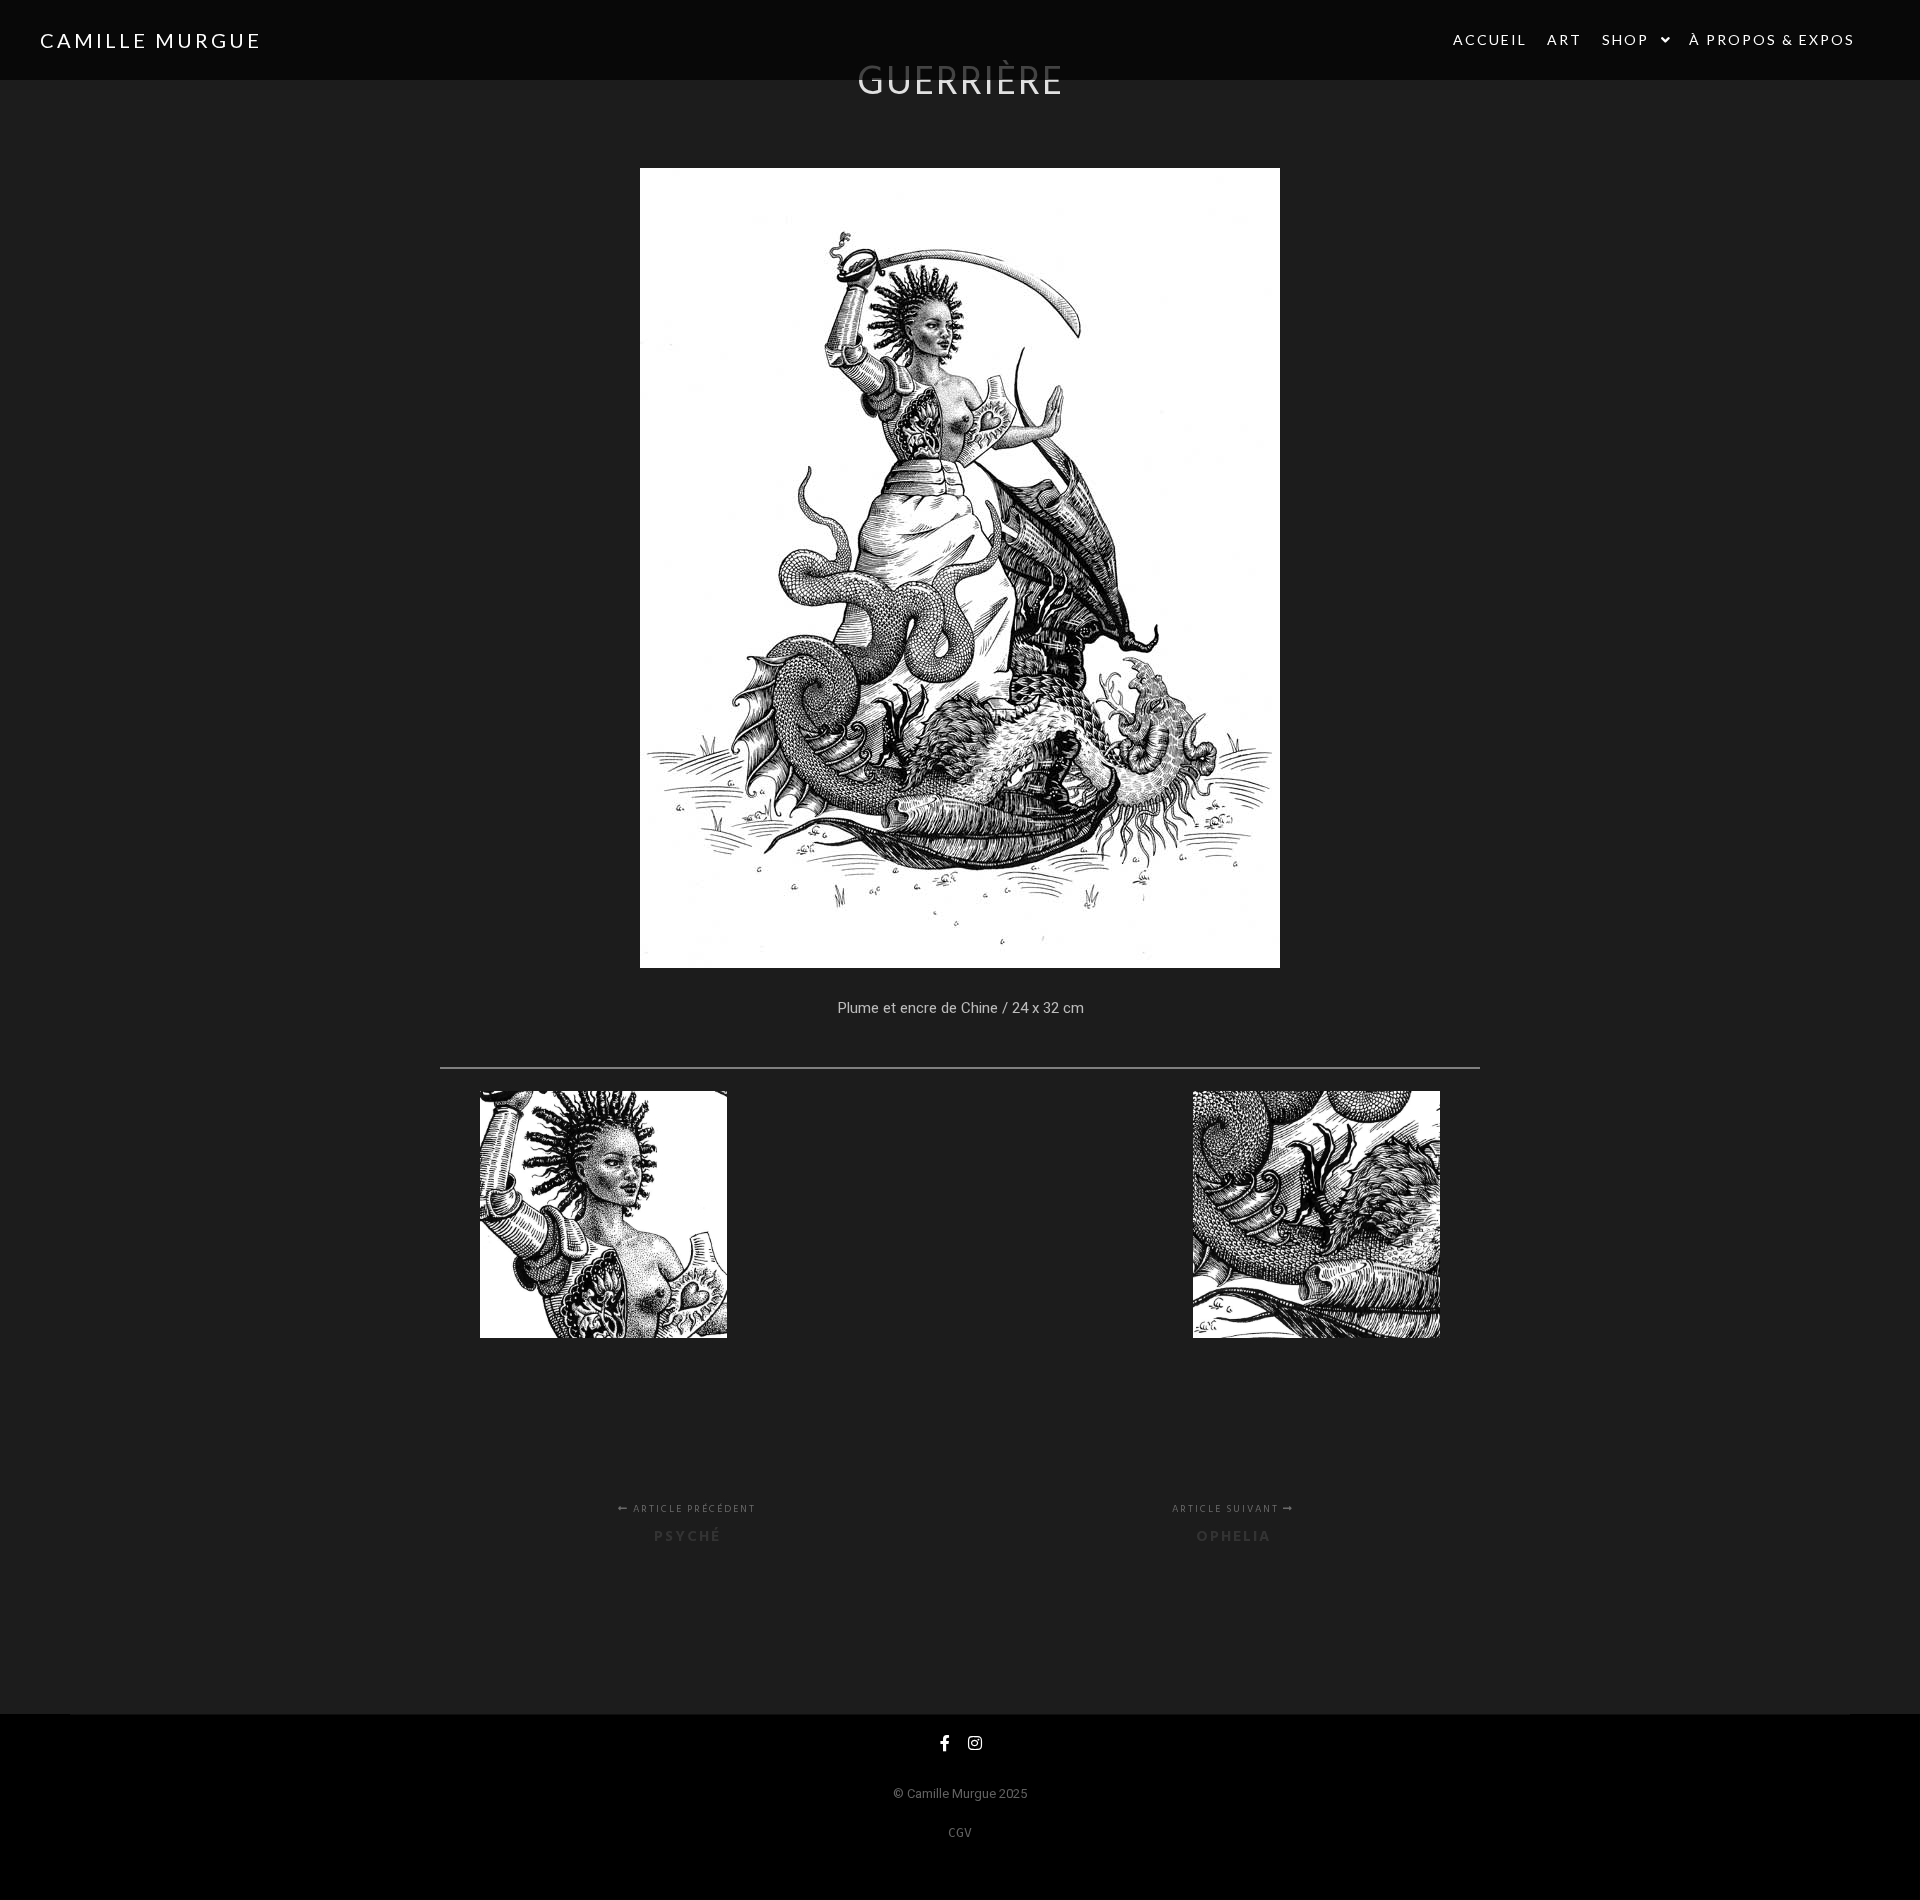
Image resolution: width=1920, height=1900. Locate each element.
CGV (960, 1832)
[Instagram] (975, 1743)
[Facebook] (945, 1743)
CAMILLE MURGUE (140, 40)
